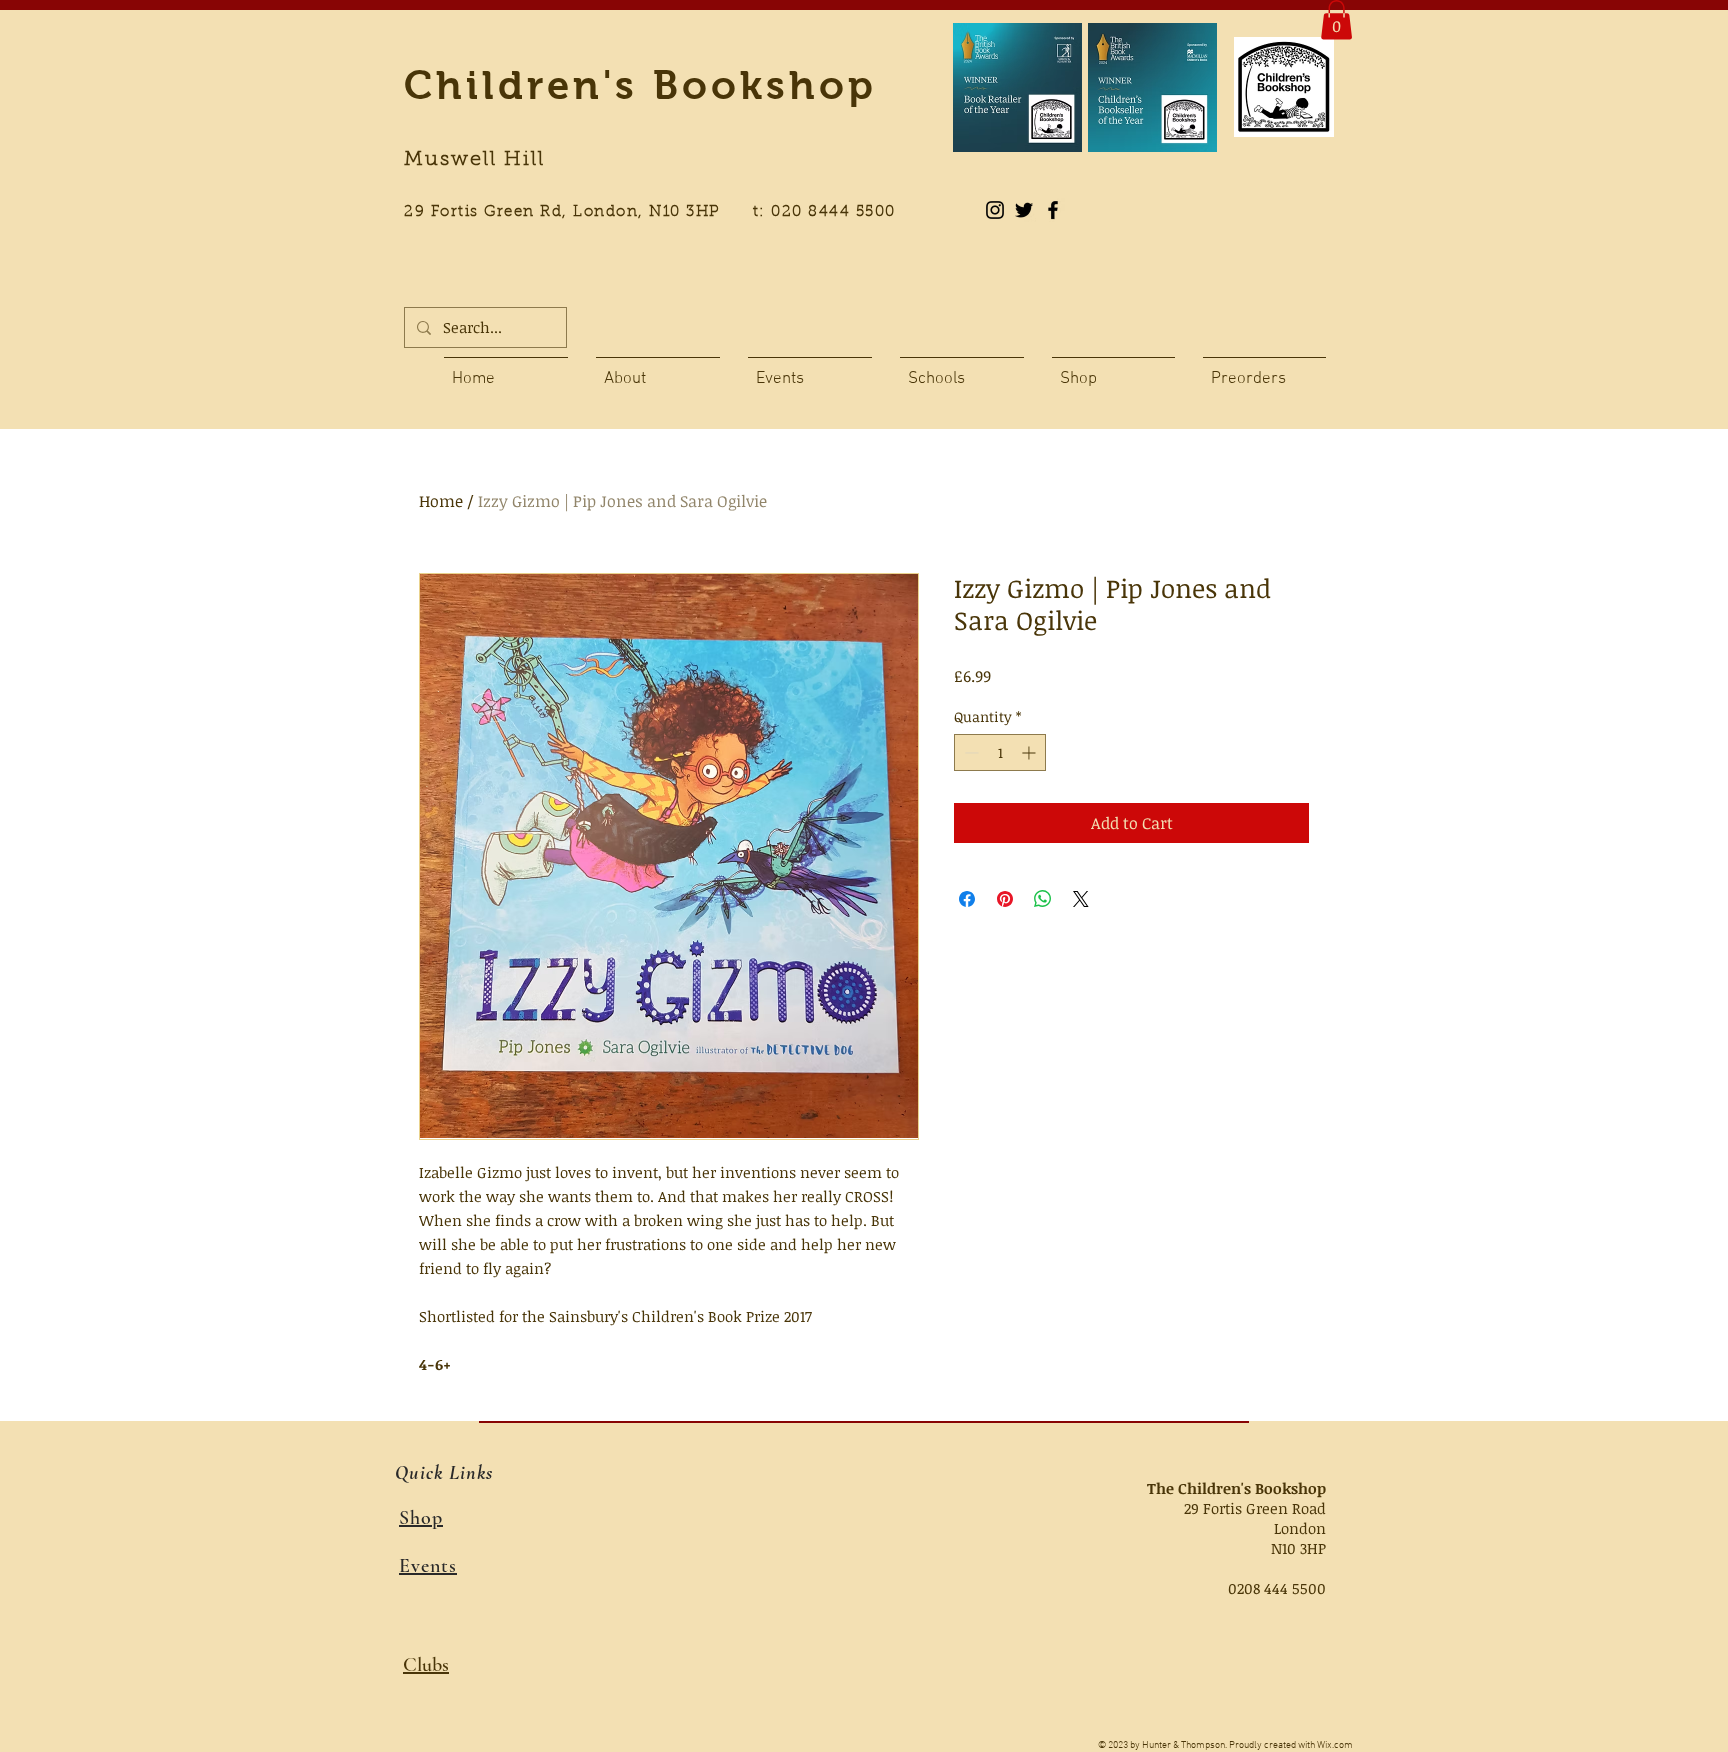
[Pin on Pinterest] (1005, 899)
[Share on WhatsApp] (1043, 899)
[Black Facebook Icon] (1053, 210)
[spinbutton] (1000, 752)
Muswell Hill (474, 160)
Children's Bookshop (640, 85)
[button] (1336, 19)
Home (441, 501)
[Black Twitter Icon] (1024, 210)
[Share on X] (1081, 899)
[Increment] (1030, 752)
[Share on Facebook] (967, 899)
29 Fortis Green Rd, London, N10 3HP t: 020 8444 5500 (661, 212)
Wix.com (1335, 1745)
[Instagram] (995, 210)
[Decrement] (969, 752)
